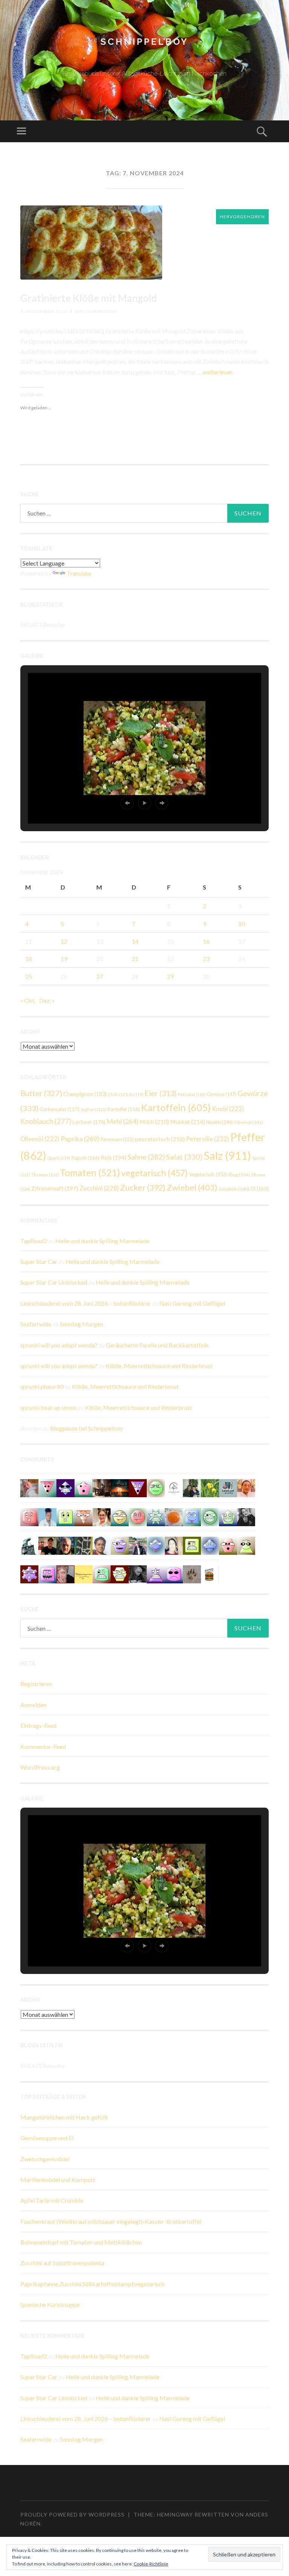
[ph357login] (246, 1545)
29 (170, 976)
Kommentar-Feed (43, 1746)
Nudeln (220, 1122)
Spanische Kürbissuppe (50, 2305)
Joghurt (94, 1109)
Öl (259, 1189)
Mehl (122, 1121)
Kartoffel (124, 1109)
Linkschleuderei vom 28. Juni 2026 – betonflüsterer (86, 1303)
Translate (79, 573)
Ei (136, 1094)
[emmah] (47, 1516)
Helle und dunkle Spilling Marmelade (102, 1241)
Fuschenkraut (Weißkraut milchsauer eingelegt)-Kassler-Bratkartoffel (111, 2221)
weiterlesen (218, 372)
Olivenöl (249, 1122)
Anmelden (33, 1705)
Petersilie (208, 1139)
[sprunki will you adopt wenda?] (84, 1488)
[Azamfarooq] (102, 1545)
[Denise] (228, 1488)
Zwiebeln (234, 1189)
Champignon (85, 1094)
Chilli (118, 1094)
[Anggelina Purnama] (65, 1488)
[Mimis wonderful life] (174, 1545)
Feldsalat (192, 1094)
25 (29, 976)
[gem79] (210, 1516)
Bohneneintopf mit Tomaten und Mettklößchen (81, 2242)
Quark (59, 1158)
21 (135, 959)
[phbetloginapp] (65, 1516)
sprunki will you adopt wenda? (59, 1345)
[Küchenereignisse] (84, 1573)
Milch (154, 1121)
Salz (227, 1155)
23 (206, 959)
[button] (127, 803)
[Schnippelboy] (174, 1516)
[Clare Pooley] (210, 1488)
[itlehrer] (102, 1488)
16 (206, 941)
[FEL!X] (29, 1488)
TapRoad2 (34, 1241)
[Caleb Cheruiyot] (156, 1573)
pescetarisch (160, 1139)
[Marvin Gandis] (192, 1488)
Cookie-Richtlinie (151, 2564)
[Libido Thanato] (228, 1516)
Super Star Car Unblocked (54, 1282)
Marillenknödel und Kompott (58, 2180)
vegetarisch (154, 1173)
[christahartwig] (65, 1573)
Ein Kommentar (96, 311)
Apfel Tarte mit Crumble (52, 2200)
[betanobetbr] (192, 1516)
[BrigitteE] (192, 1573)
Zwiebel (192, 1187)
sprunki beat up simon (49, 1407)
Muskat (188, 1121)
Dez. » (47, 1000)
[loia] (47, 1545)
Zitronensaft (55, 1188)
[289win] (210, 1545)
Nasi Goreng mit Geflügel (192, 1303)
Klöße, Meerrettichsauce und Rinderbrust (159, 1366)
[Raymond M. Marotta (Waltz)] (65, 1545)
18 (29, 959)
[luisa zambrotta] (138, 1573)
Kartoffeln (176, 1107)
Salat (184, 1157)
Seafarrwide (36, 1324)
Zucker (143, 1188)
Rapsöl (85, 1158)
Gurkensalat (59, 1109)
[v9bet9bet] (138, 1488)
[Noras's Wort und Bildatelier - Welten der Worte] (246, 1516)
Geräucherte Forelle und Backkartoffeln (157, 1345)
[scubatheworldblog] (174, 1488)
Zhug (239, 1174)
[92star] (120, 1516)
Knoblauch (46, 1121)
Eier (160, 1093)
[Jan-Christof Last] (210, 1573)
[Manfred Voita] (29, 1545)
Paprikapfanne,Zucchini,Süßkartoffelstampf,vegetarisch (92, 2284)
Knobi (228, 1109)
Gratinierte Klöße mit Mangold (89, 298)
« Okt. (28, 1000)
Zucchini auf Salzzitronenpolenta (62, 2263)
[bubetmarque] (228, 1545)
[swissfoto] (84, 1545)
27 (100, 976)
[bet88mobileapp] (192, 1545)
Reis (114, 1157)
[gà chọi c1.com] (156, 1545)
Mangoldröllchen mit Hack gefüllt (64, 2117)
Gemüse (221, 1094)
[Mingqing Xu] (246, 1488)
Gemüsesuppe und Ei (47, 2138)
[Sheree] (138, 1545)
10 (242, 924)
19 (64, 959)
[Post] (84, 1516)
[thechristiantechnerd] (102, 1516)
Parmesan (117, 1139)
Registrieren (36, 1684)
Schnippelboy (144, 42)
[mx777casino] (102, 1573)
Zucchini (99, 1188)
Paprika (80, 1139)
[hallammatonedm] (120, 1545)
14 (135, 941)
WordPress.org (40, 1767)
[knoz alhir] (120, 1488)
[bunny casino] (174, 1573)
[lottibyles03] (120, 1573)
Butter (41, 1093)
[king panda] (47, 1488)
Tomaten (90, 1173)
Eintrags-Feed (38, 1725)
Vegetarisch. (208, 1174)
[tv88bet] (138, 1516)
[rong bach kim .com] (29, 1516)
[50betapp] (156, 1488)
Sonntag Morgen (81, 1324)
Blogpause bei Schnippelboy (87, 1428)
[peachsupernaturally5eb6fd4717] (29, 1573)
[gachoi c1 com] (47, 1573)
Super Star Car (39, 1261)
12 (64, 941)
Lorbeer (89, 1122)
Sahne (146, 1157)
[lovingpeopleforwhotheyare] (156, 1516)
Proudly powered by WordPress (72, 2514)
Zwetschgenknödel (45, 2159)
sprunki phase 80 (42, 1386)
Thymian (45, 1175)
